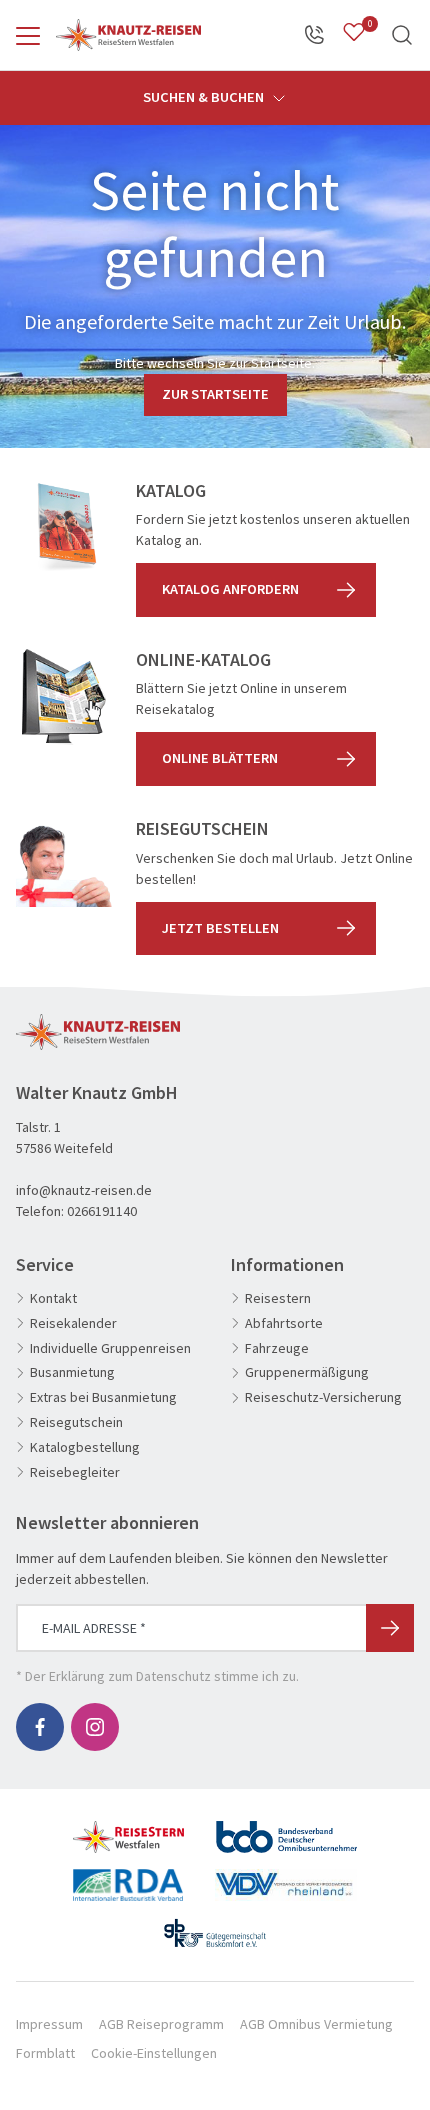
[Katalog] (64, 528)
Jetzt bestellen (220, 928)
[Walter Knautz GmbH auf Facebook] (40, 1727)
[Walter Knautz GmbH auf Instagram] (95, 1727)
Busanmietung (72, 1372)
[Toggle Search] (402, 35)
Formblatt (45, 2053)
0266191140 (102, 1211)
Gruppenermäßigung (307, 1372)
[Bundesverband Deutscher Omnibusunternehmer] (286, 1829)
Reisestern (278, 1298)
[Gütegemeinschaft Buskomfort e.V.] (215, 1925)
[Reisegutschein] (64, 866)
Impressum (49, 2024)
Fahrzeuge (277, 1348)
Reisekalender (73, 1323)
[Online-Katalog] (64, 697)
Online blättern (220, 758)
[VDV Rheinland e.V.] (286, 1877)
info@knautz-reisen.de (84, 1190)
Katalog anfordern (230, 589)
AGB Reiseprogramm (161, 2024)
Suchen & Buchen (205, 97)
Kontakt (53, 1298)
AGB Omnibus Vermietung (316, 2024)
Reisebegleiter (75, 1472)
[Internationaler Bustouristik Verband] (128, 1877)
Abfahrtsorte (284, 1323)
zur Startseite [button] (215, 394)
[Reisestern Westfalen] (128, 1829)
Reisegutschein (76, 1422)
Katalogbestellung (85, 1447)
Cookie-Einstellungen (154, 2053)
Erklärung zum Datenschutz (130, 1676)
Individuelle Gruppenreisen (110, 1348)
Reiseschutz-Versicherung (323, 1397)
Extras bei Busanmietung (103, 1397)
